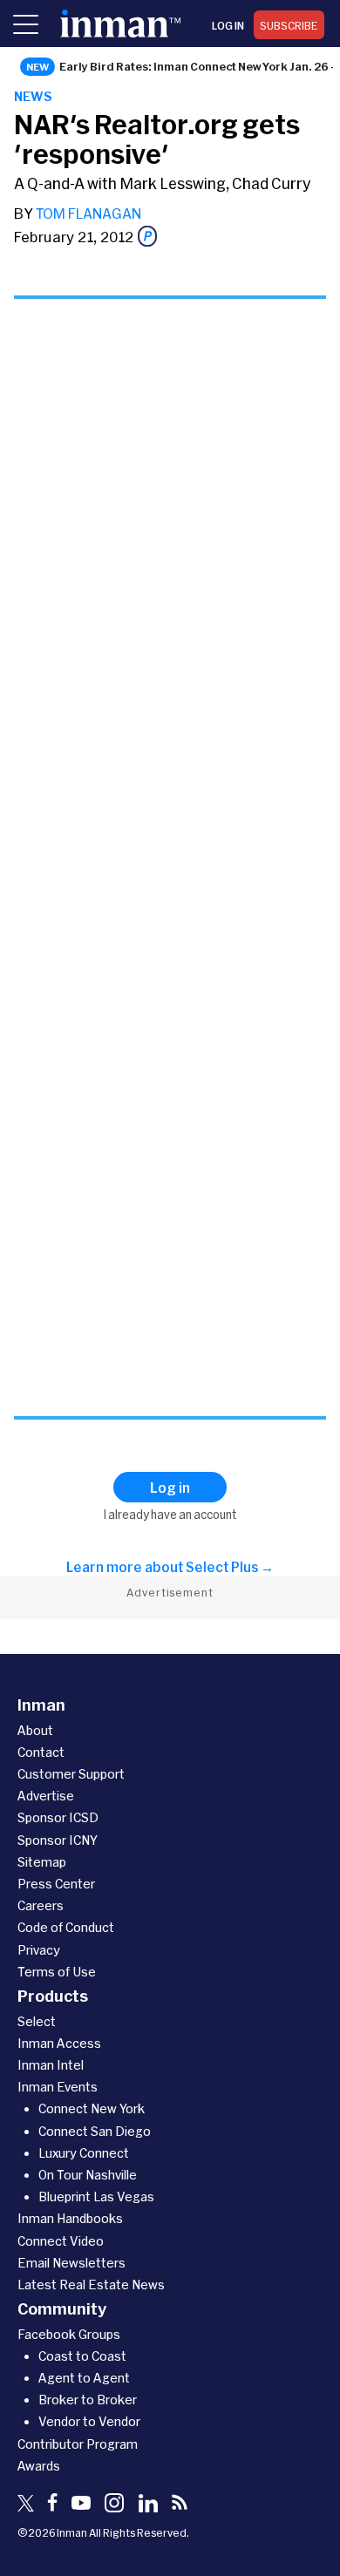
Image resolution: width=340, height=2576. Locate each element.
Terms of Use (57, 1972)
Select (37, 2021)
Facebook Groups (69, 2334)
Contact (41, 1752)
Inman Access (59, 2043)
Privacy (39, 1950)
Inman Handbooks (70, 2218)
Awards (39, 2466)
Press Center (56, 1884)
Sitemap (42, 1862)
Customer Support (71, 1774)
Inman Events (58, 2087)
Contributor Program (78, 2444)
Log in (228, 25)
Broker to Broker (88, 2400)
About (35, 1730)
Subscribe (289, 25)
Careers (41, 1905)
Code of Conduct (66, 1927)
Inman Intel (51, 2065)
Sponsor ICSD (58, 1817)
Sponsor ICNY (58, 1840)
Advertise (46, 1796)
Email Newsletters (71, 2263)
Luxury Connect (84, 2153)
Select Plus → (230, 1567)
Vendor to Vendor (89, 2421)
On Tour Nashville (88, 2175)
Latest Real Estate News (91, 2285)
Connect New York (92, 2108)
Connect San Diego (95, 2131)
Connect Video (61, 2241)
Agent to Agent (84, 2378)
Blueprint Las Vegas (96, 2196)
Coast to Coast (82, 2356)
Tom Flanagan (88, 213)
